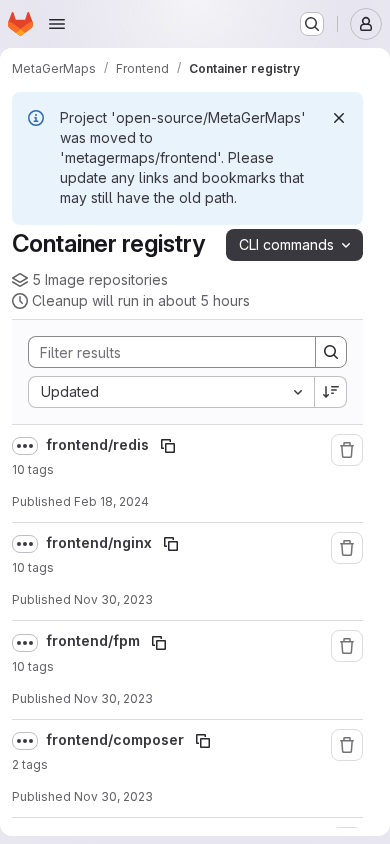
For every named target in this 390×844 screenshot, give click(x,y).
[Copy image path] (168, 446)
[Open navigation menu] (57, 24)
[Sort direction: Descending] (331, 392)
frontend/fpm (94, 640)
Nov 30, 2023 (113, 599)
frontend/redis (99, 444)
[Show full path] (25, 446)
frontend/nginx (100, 542)
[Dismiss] (339, 118)
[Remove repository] (347, 450)
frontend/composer (116, 739)
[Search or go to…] (312, 24)
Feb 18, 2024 (111, 501)
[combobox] (171, 392)
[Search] (331, 352)
